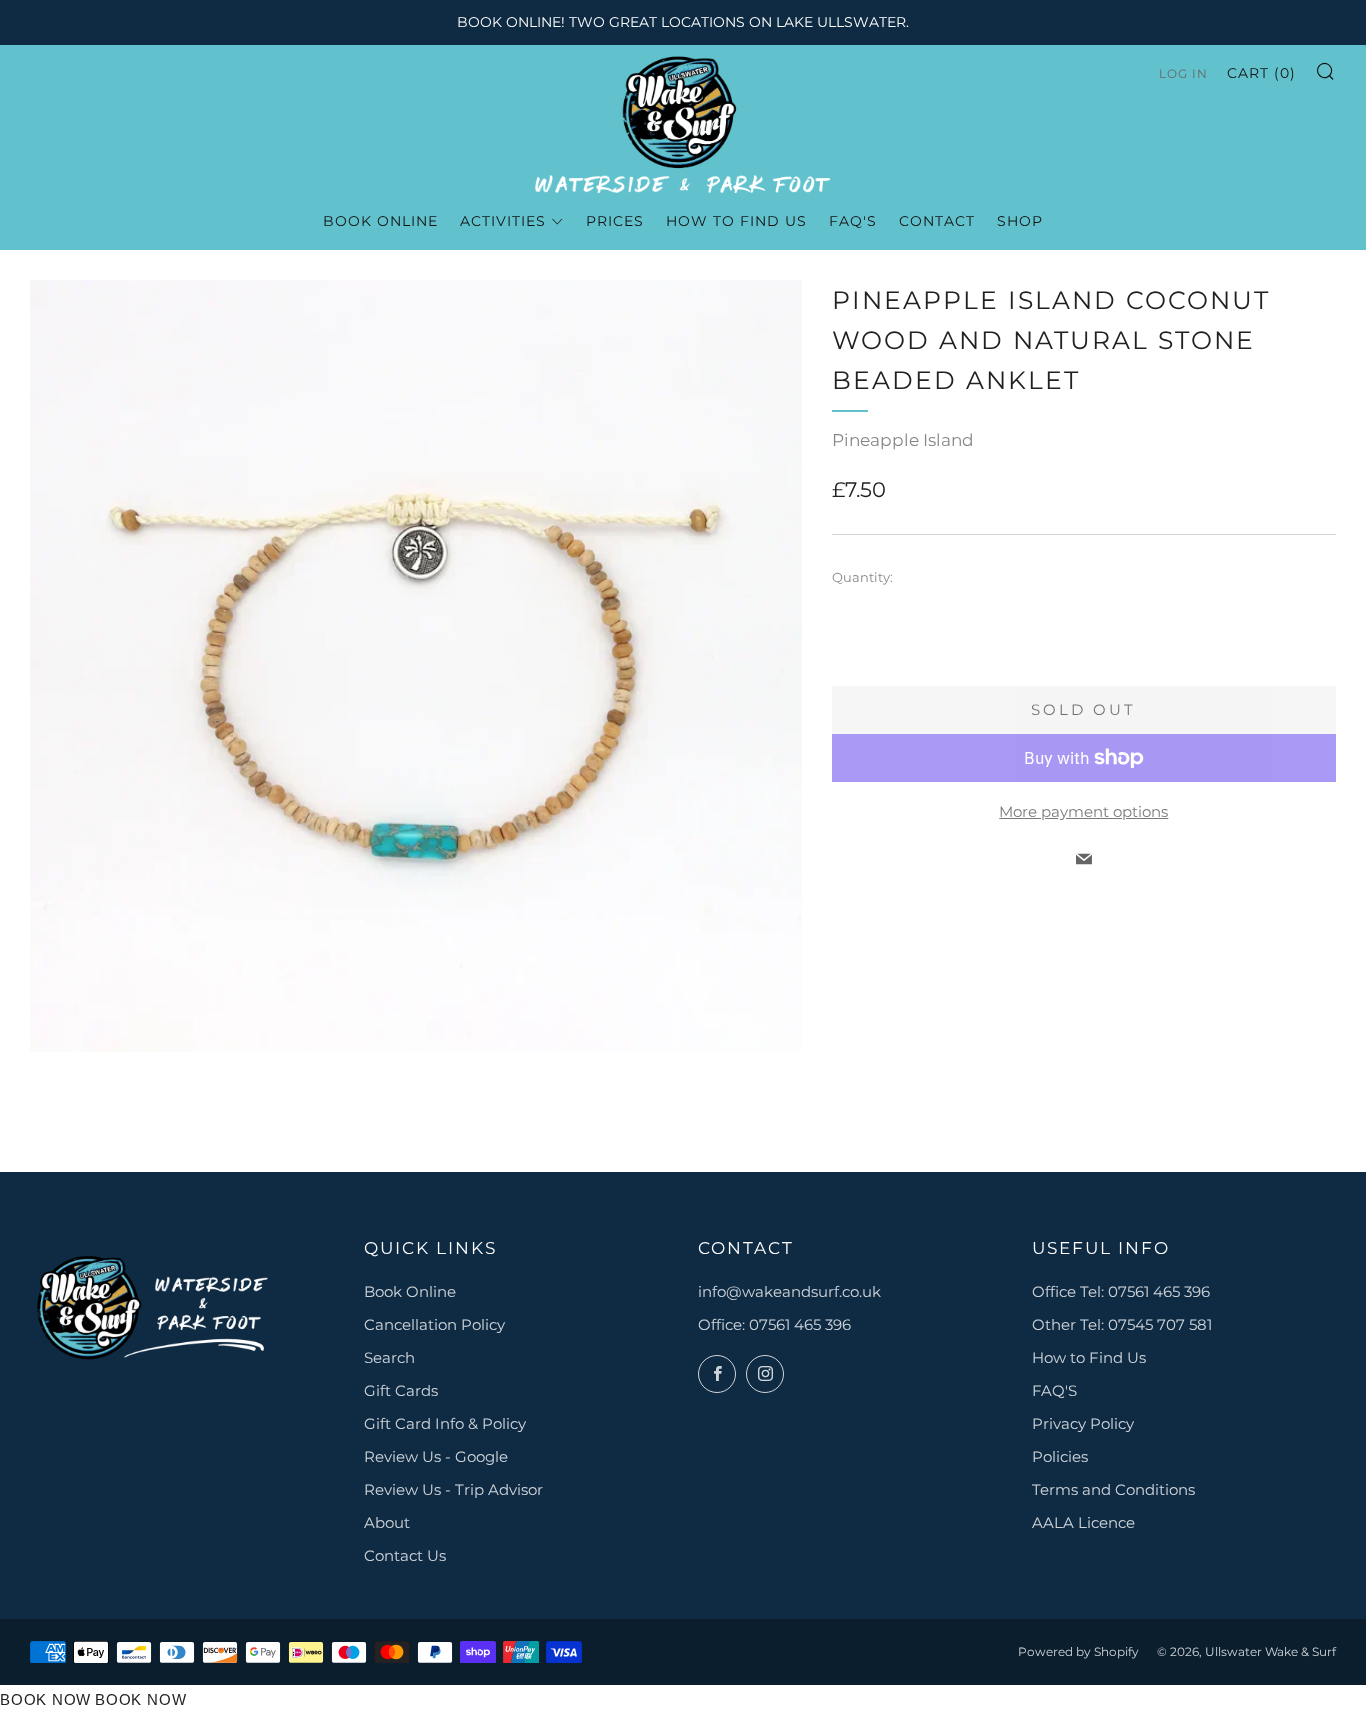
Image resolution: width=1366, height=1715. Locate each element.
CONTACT (937, 221)
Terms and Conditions (1113, 1489)
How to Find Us (1089, 1357)
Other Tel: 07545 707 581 (1122, 1324)
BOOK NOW (45, 1699)
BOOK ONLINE (380, 221)
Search (389, 1357)
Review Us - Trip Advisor (453, 1489)
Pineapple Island (903, 440)
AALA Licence (1083, 1522)
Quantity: (862, 577)
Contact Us (405, 1555)
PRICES (615, 221)
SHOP (1020, 221)
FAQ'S (1054, 1390)
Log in (1183, 73)
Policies (1060, 1456)
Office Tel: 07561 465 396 (1121, 1291)
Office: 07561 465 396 (774, 1324)
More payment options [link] (1083, 811)
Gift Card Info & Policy (445, 1423)
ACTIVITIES (503, 221)
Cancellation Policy (434, 1324)
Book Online (410, 1291)
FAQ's (853, 221)
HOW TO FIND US (736, 221)
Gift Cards (401, 1390)
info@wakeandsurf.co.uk (789, 1291)
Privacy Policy (1083, 1423)
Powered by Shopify (1078, 1651)
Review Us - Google (436, 1456)
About (387, 1522)
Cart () (1261, 73)
